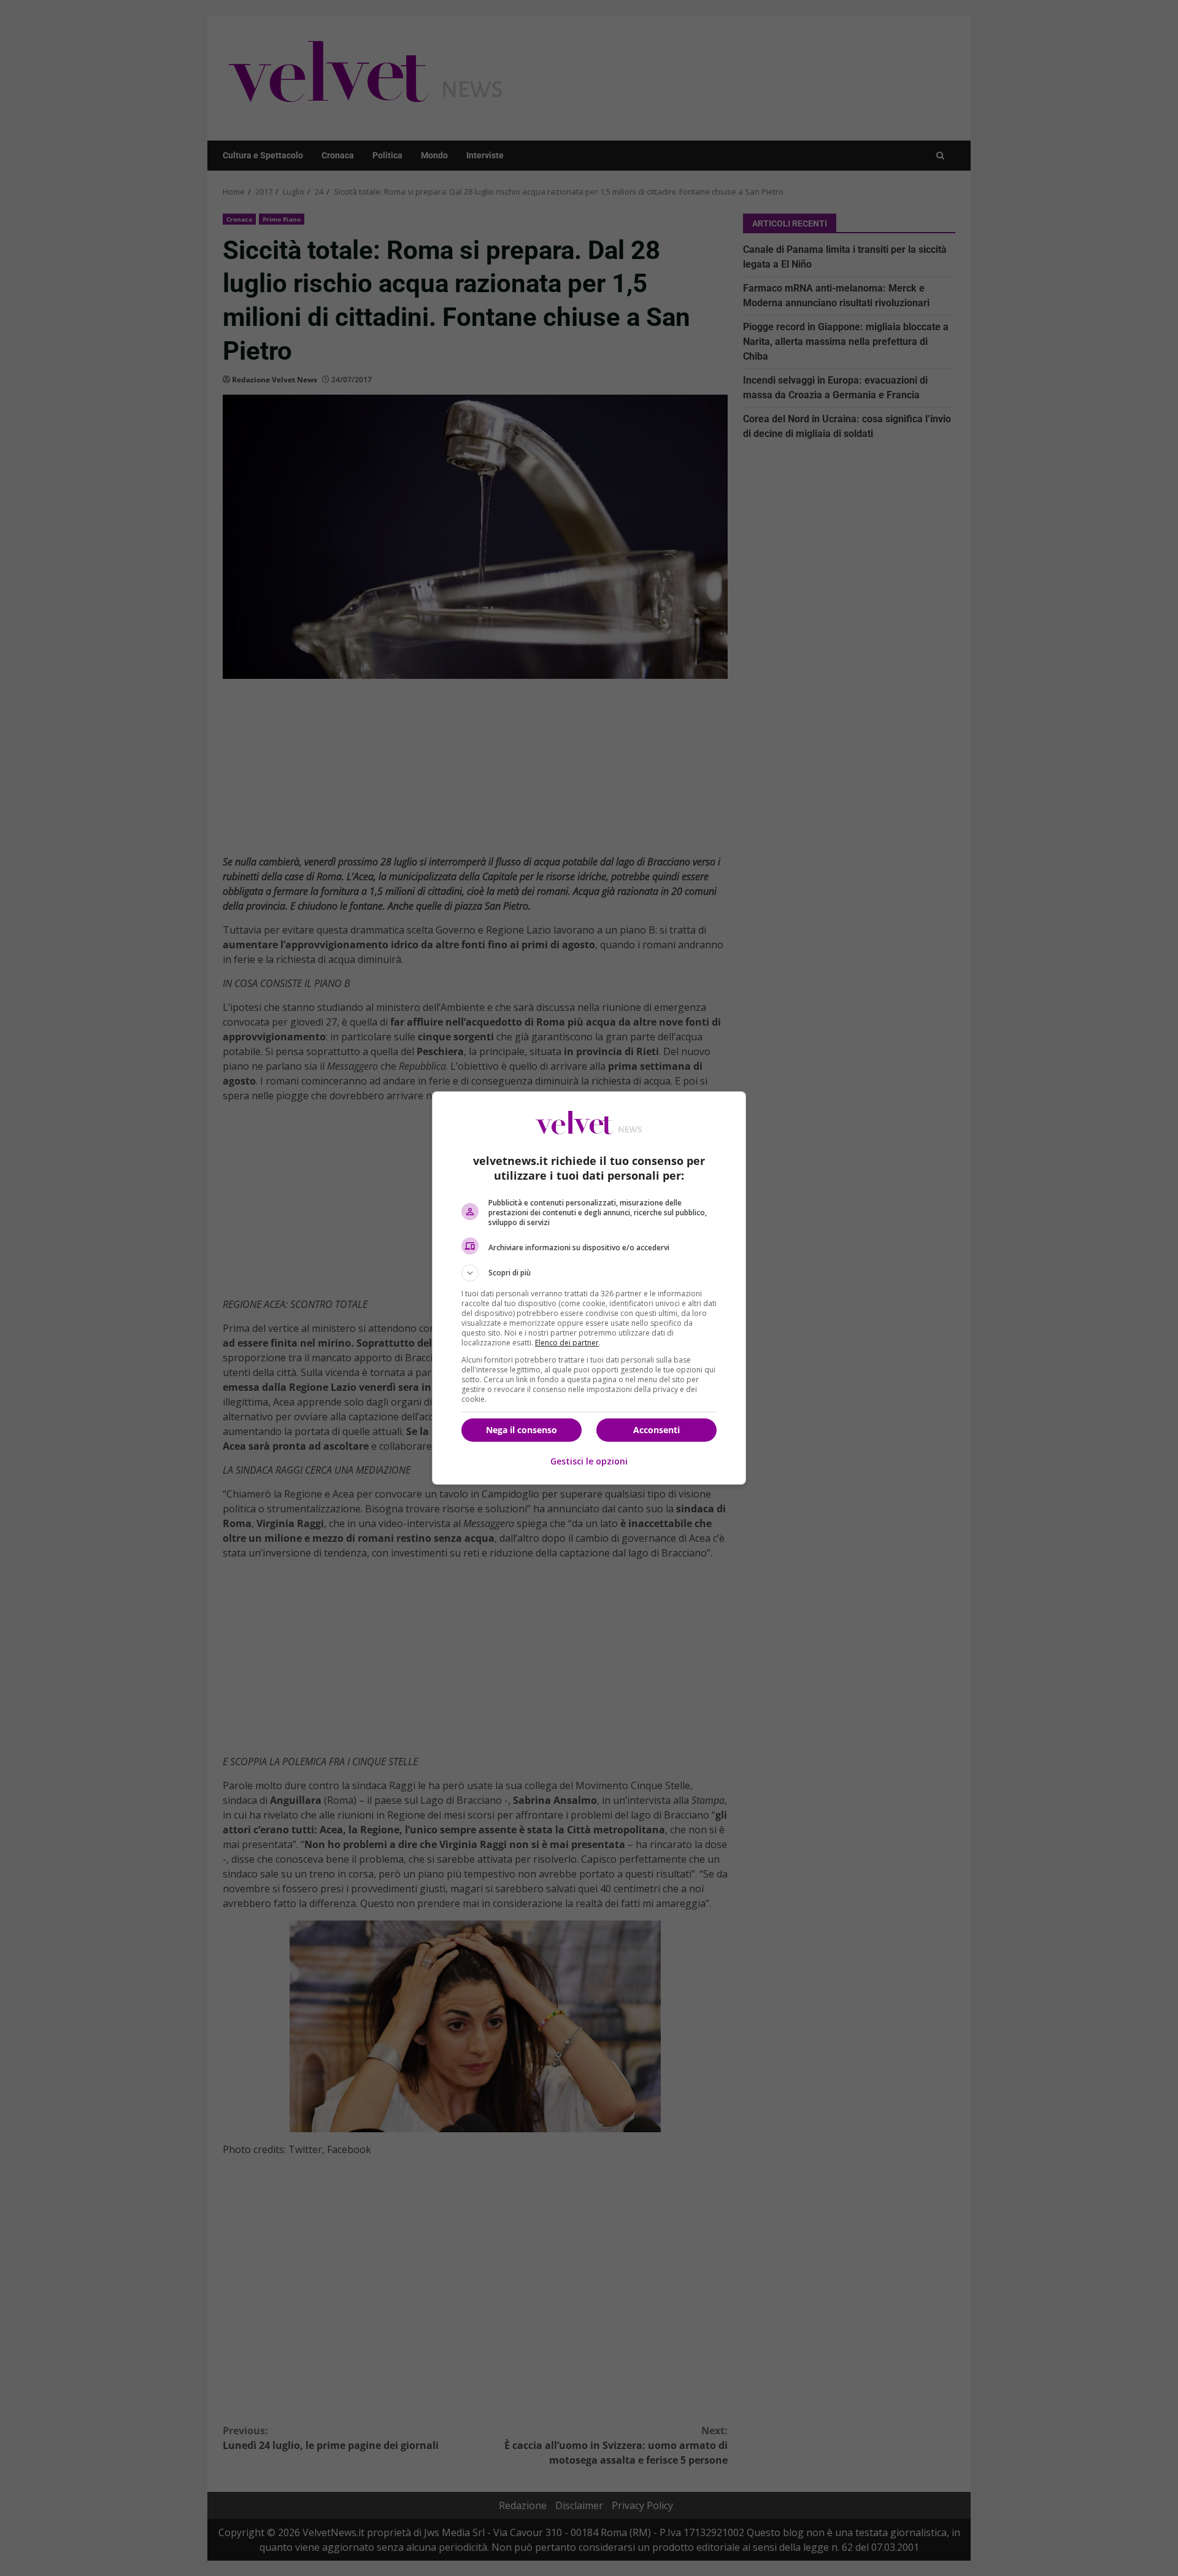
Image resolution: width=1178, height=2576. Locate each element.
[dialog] (589, 1288)
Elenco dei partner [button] (567, 1343)
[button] (589, 1273)
